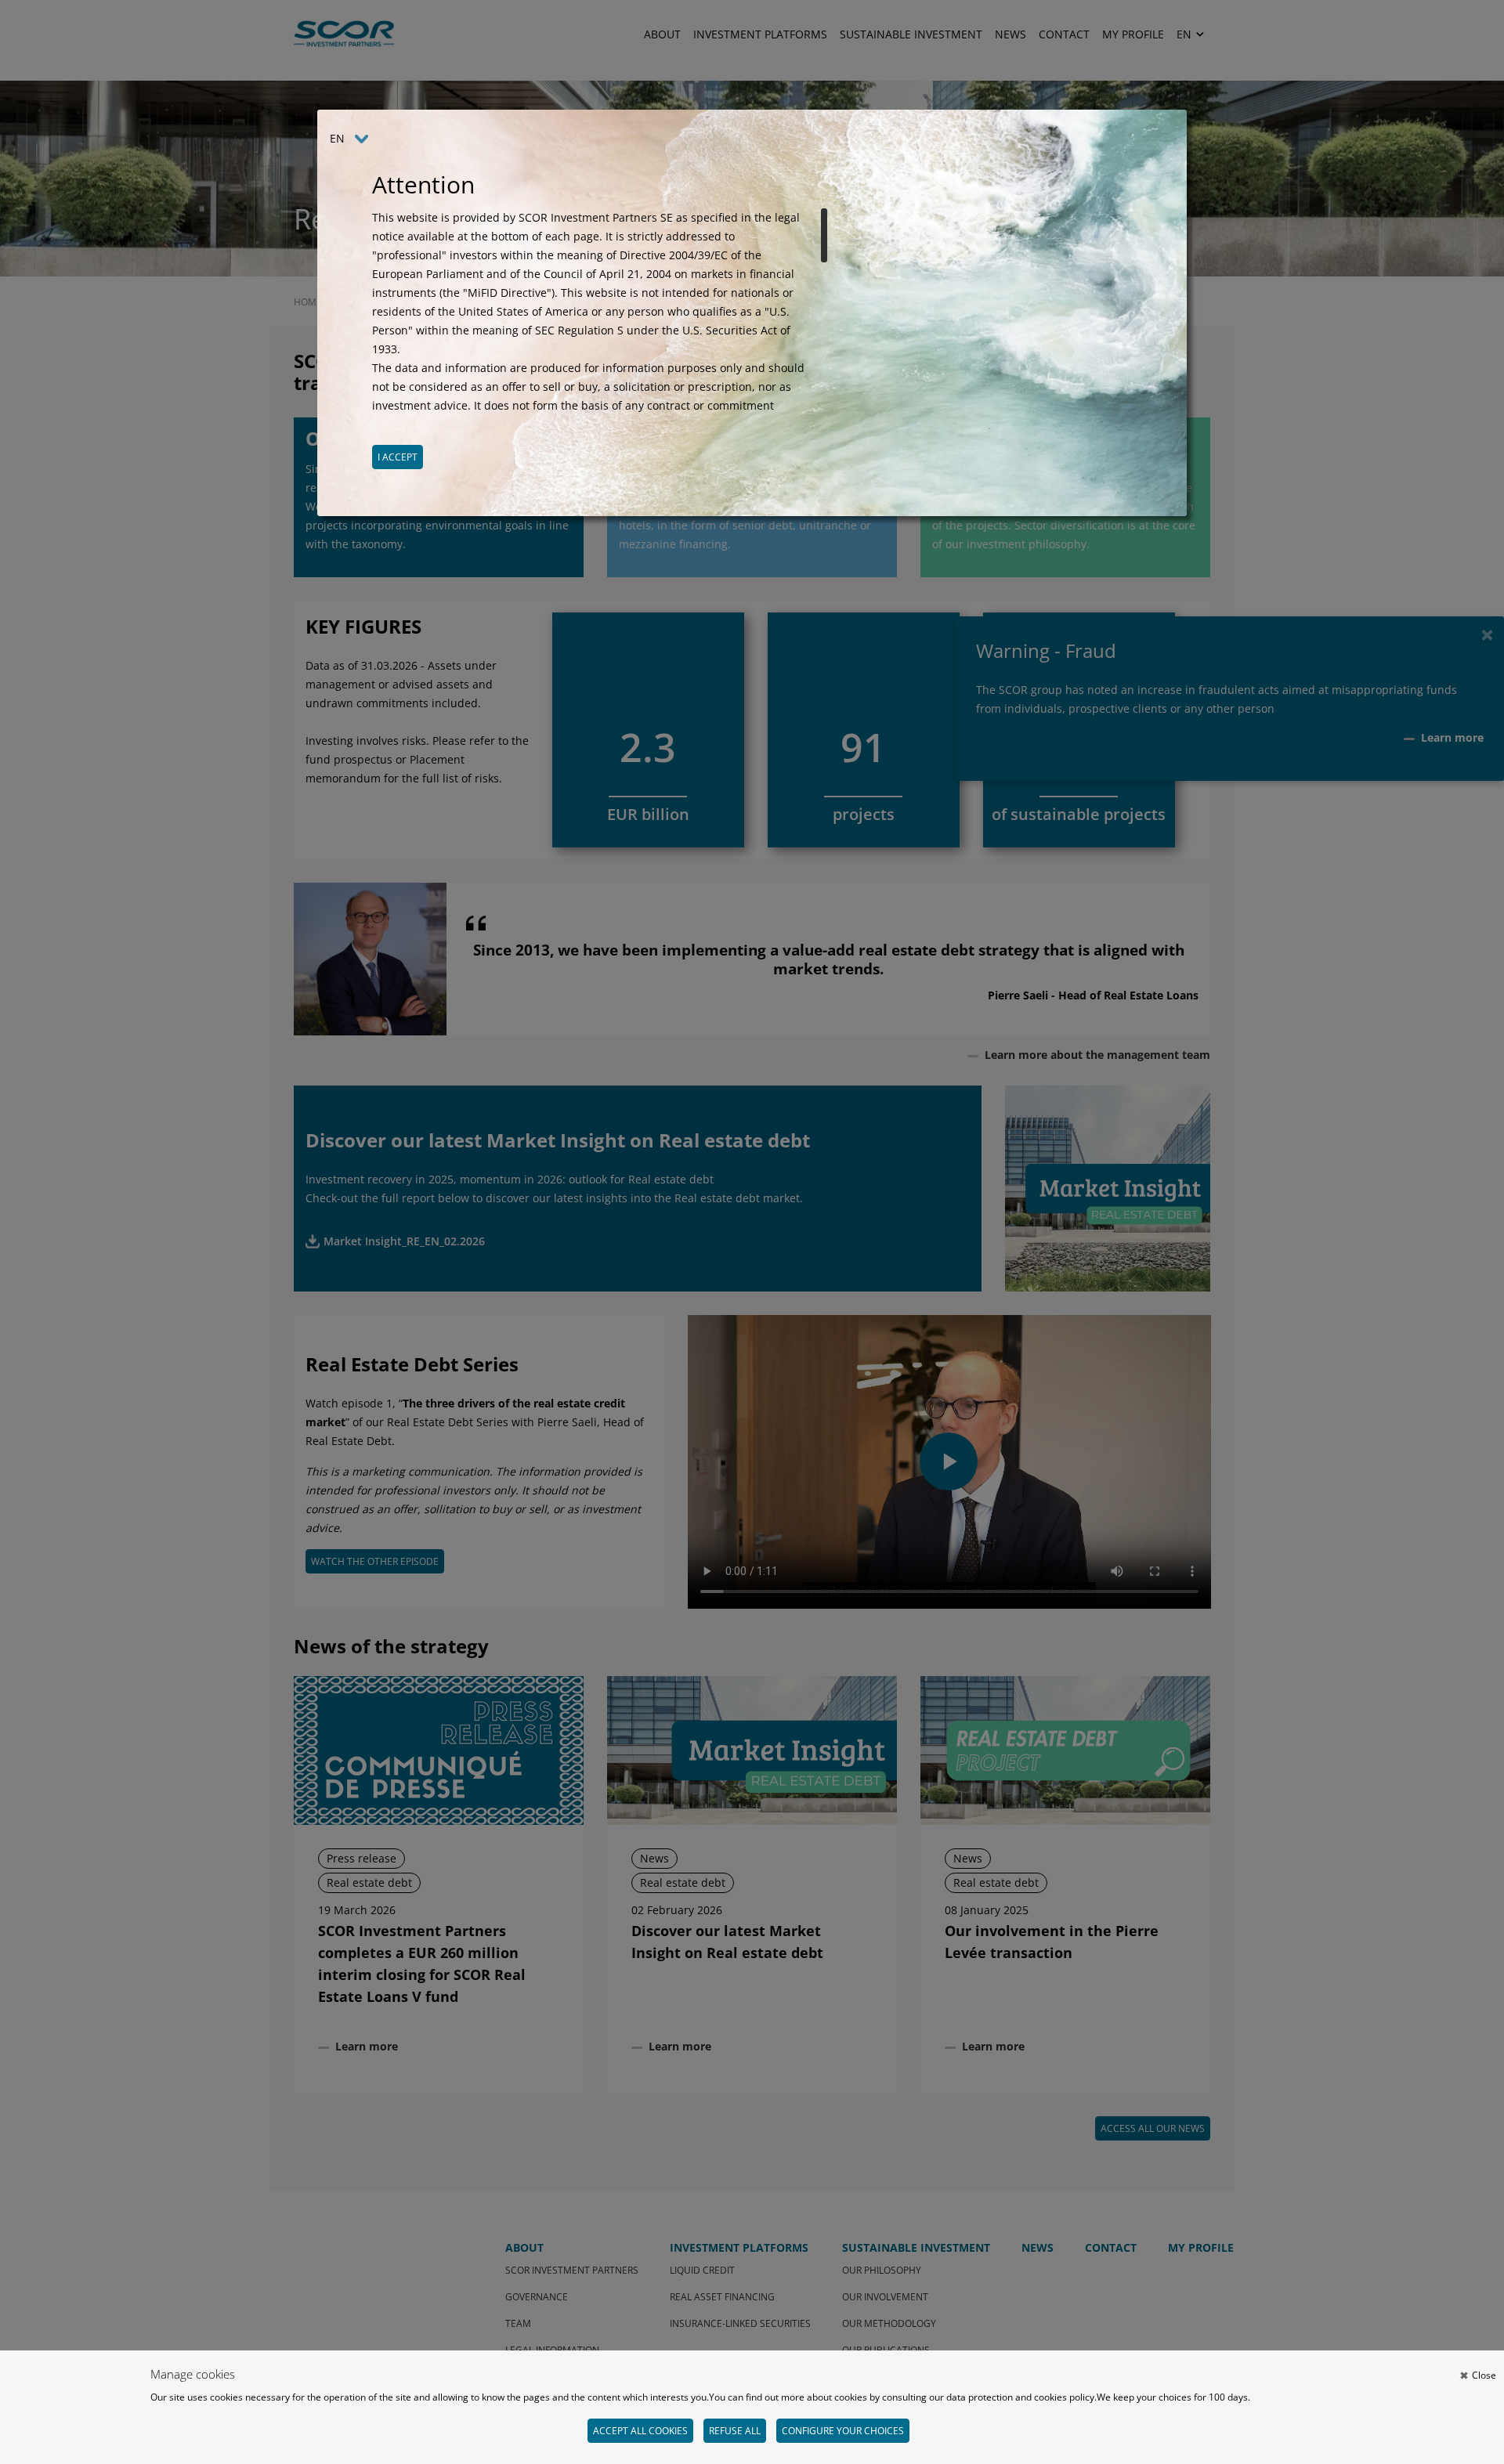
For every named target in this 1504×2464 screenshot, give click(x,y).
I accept (398, 457)
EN (337, 138)
